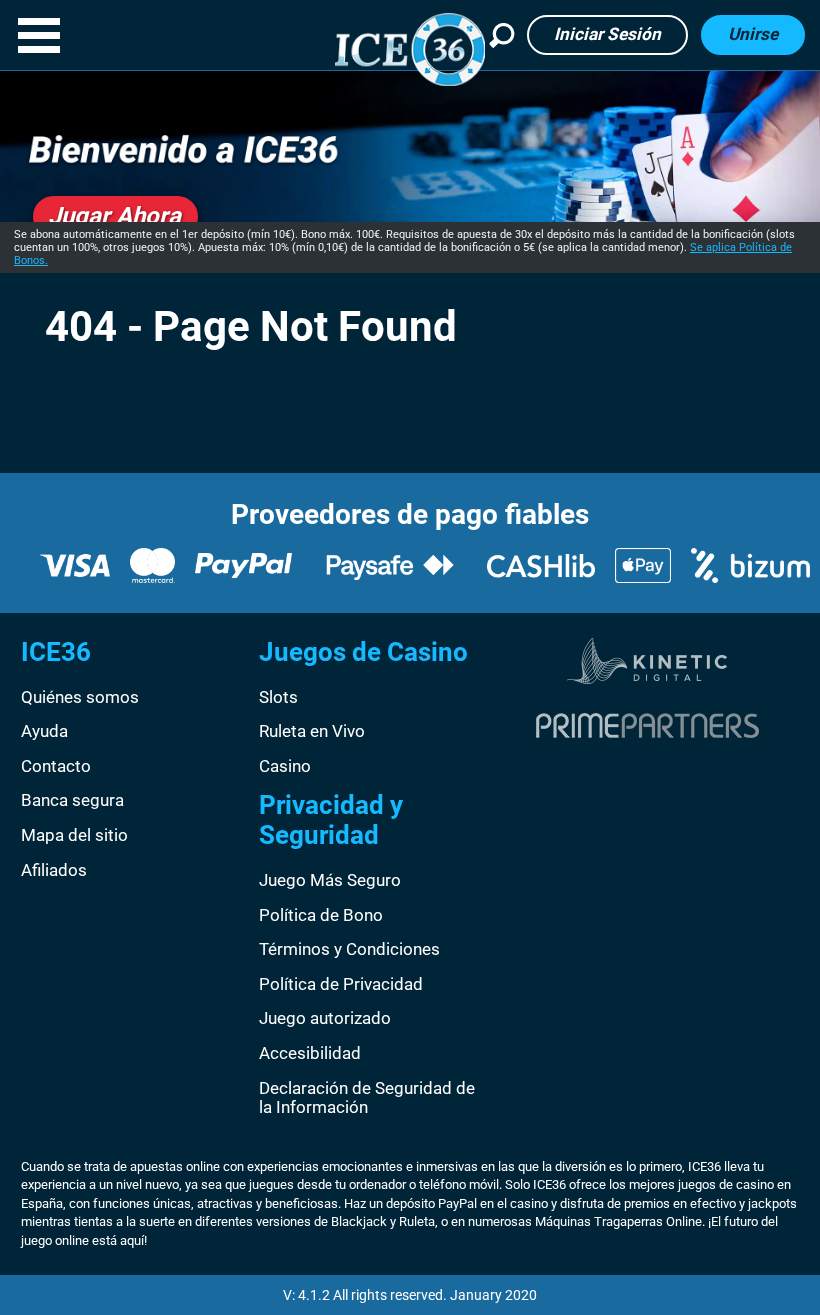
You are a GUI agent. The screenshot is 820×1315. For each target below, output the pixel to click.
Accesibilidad (310, 1053)
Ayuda (44, 731)
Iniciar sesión (607, 34)
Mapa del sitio (74, 835)
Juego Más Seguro (330, 880)
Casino (285, 766)
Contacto (56, 766)
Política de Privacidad (341, 984)
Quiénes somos (80, 697)
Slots (278, 697)
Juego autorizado (325, 1018)
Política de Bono (321, 915)
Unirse (753, 34)
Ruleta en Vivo (312, 731)
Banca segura (72, 800)
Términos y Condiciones (349, 949)
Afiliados (54, 870)
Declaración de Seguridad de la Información (367, 1098)
